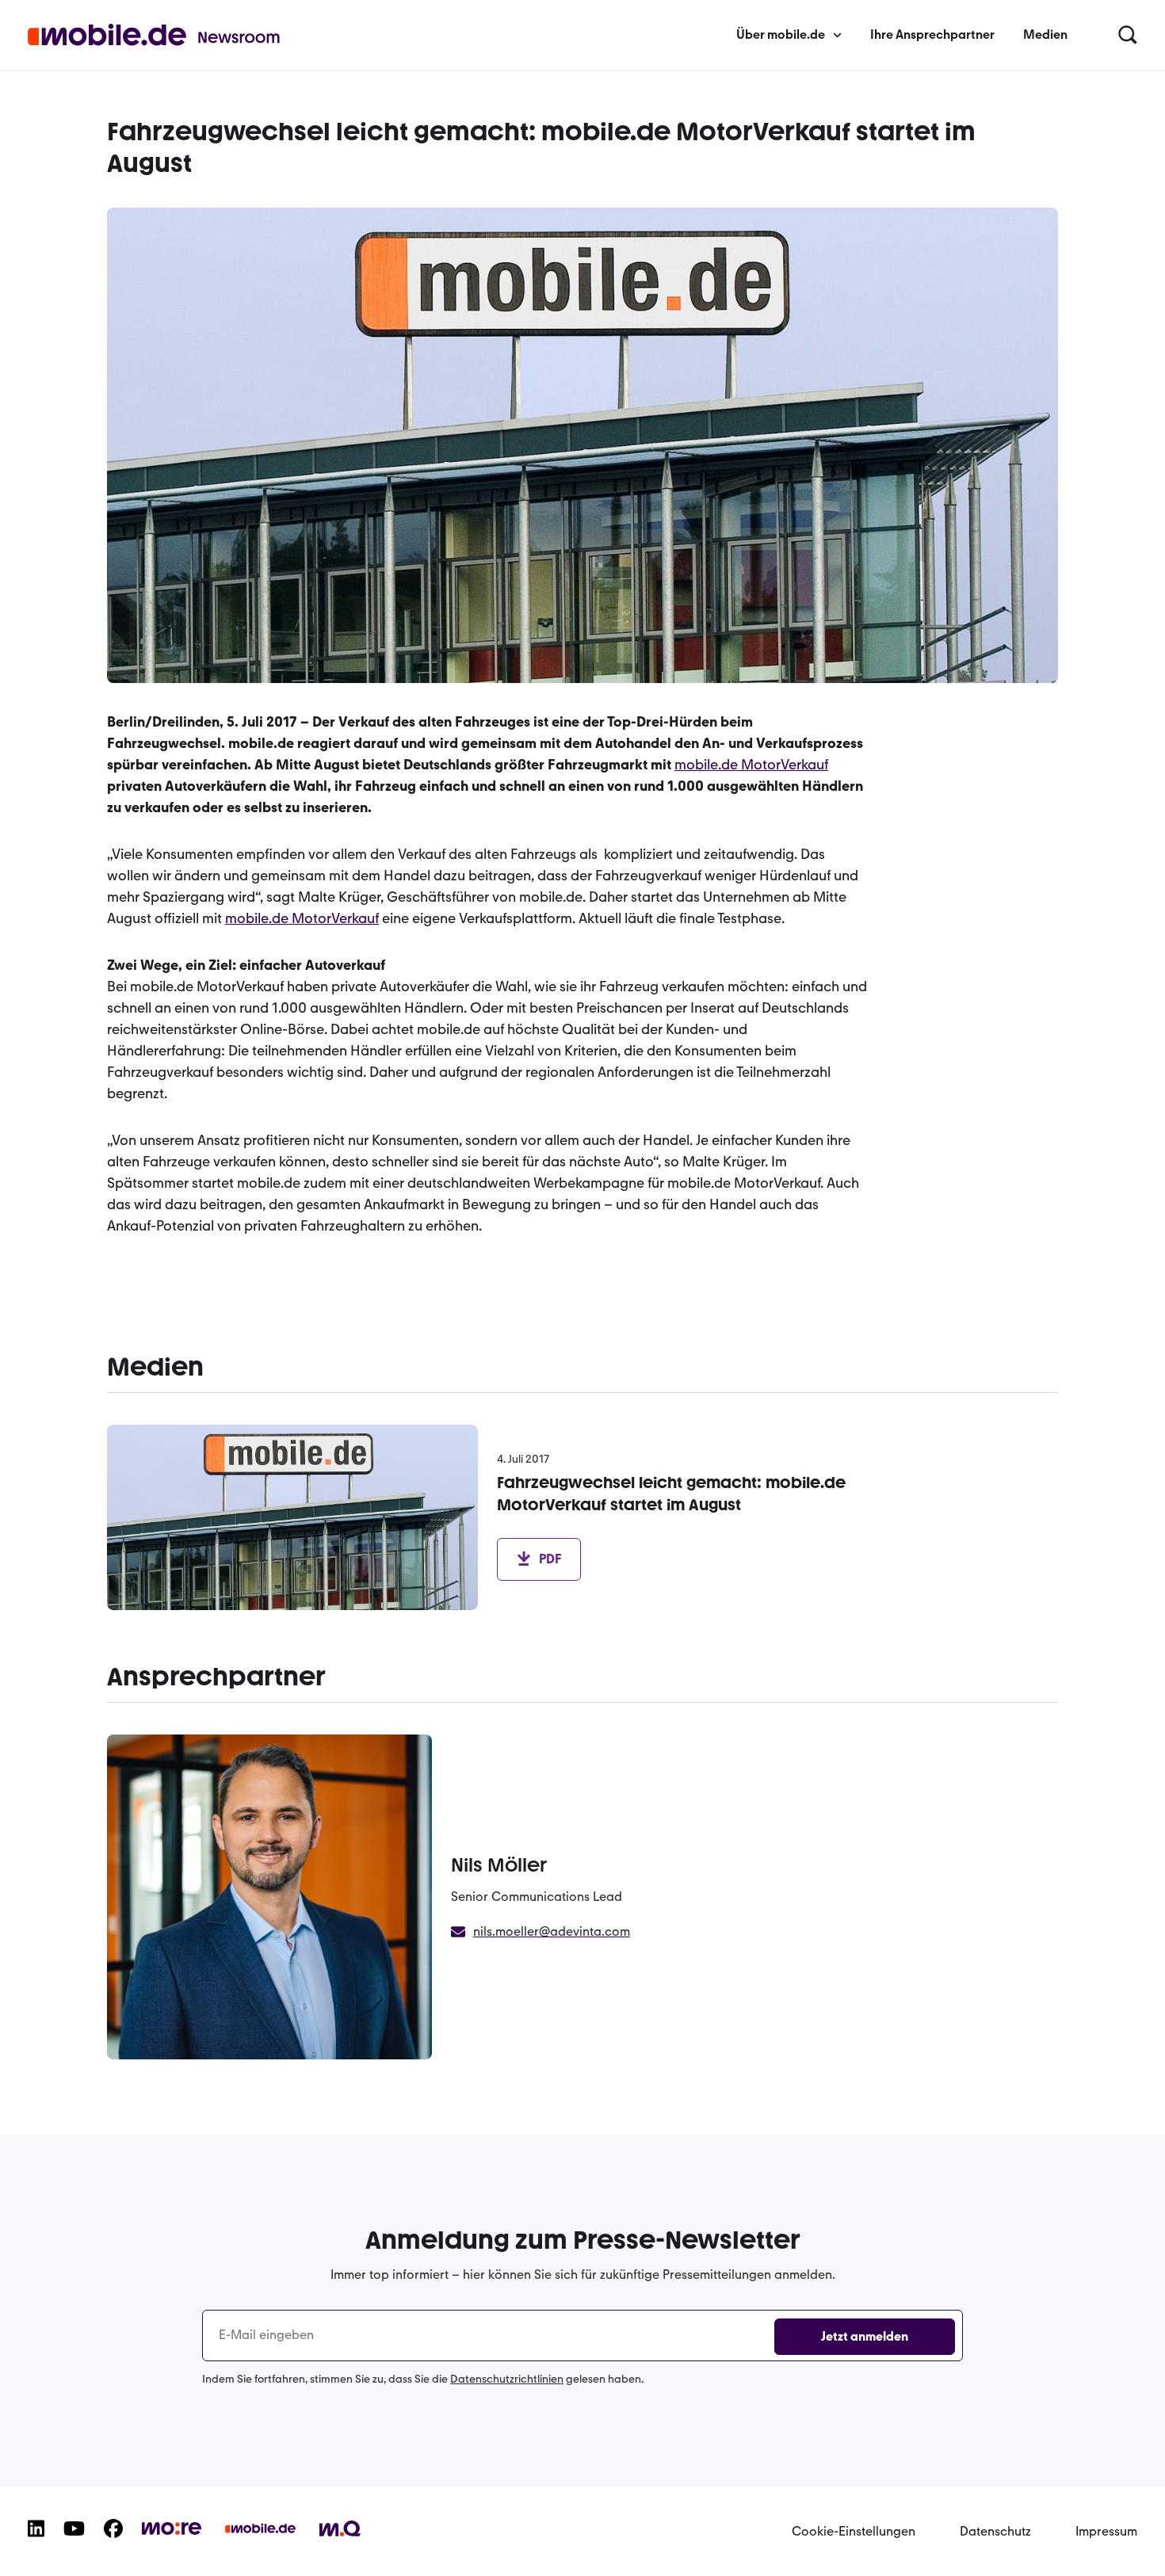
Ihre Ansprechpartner (932, 34)
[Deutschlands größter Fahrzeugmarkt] (260, 2541)
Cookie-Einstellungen (854, 2531)
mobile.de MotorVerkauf (751, 765)
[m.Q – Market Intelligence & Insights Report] (340, 2540)
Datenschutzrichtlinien (507, 2379)
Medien (1045, 34)
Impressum (1106, 2531)
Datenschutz (995, 2531)
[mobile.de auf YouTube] (74, 2541)
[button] (1128, 36)
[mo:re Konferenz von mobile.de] (172, 2538)
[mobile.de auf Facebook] (113, 2541)
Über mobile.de (781, 34)
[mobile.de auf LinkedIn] (36, 2541)
